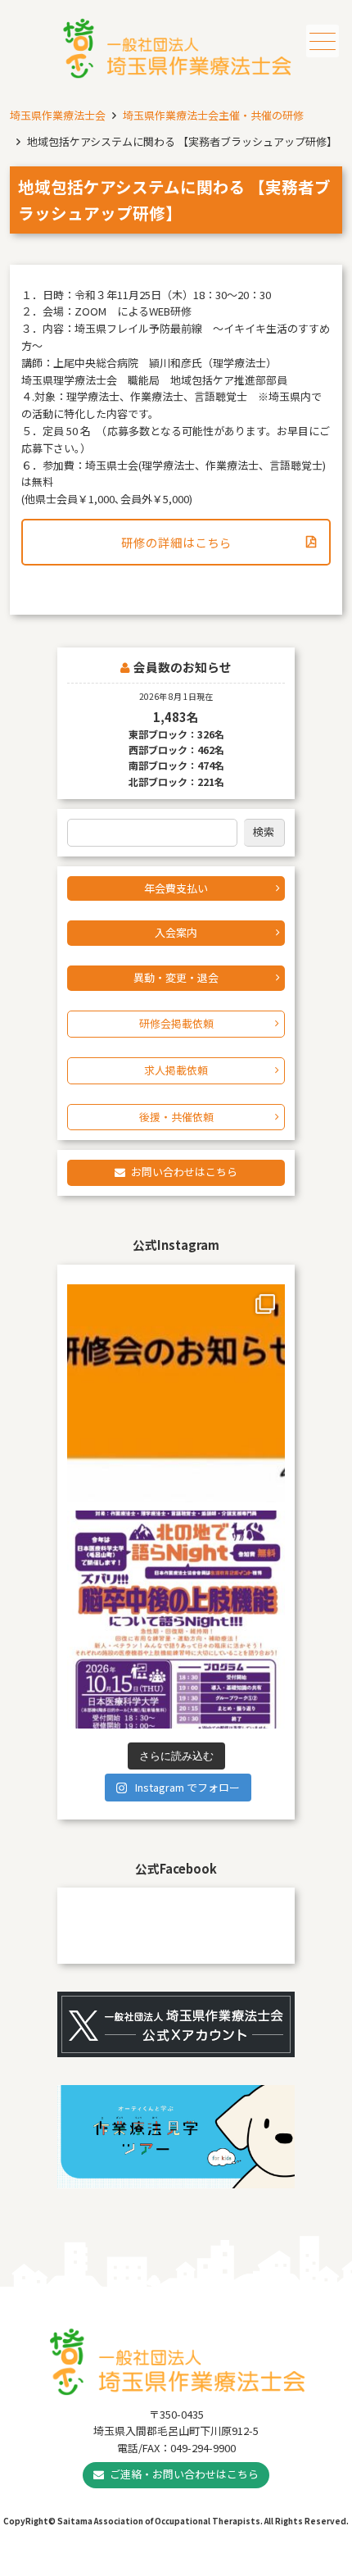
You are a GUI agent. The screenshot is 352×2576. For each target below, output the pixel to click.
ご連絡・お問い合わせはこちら (184, 2474)
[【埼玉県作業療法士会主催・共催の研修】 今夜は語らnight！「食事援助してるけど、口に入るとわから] (176, 1393)
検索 (264, 831)
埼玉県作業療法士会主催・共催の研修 (213, 115)
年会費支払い (176, 888)
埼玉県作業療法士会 (58, 115)
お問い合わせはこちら (184, 1172)
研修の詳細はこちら (176, 542)
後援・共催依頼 (176, 1117)
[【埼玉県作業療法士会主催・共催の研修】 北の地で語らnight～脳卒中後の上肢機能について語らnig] (176, 1620)
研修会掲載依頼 (176, 1023)
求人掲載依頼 (176, 1070)
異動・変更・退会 (176, 977)
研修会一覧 (220, 2566)
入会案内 (176, 932)
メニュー (323, 41)
